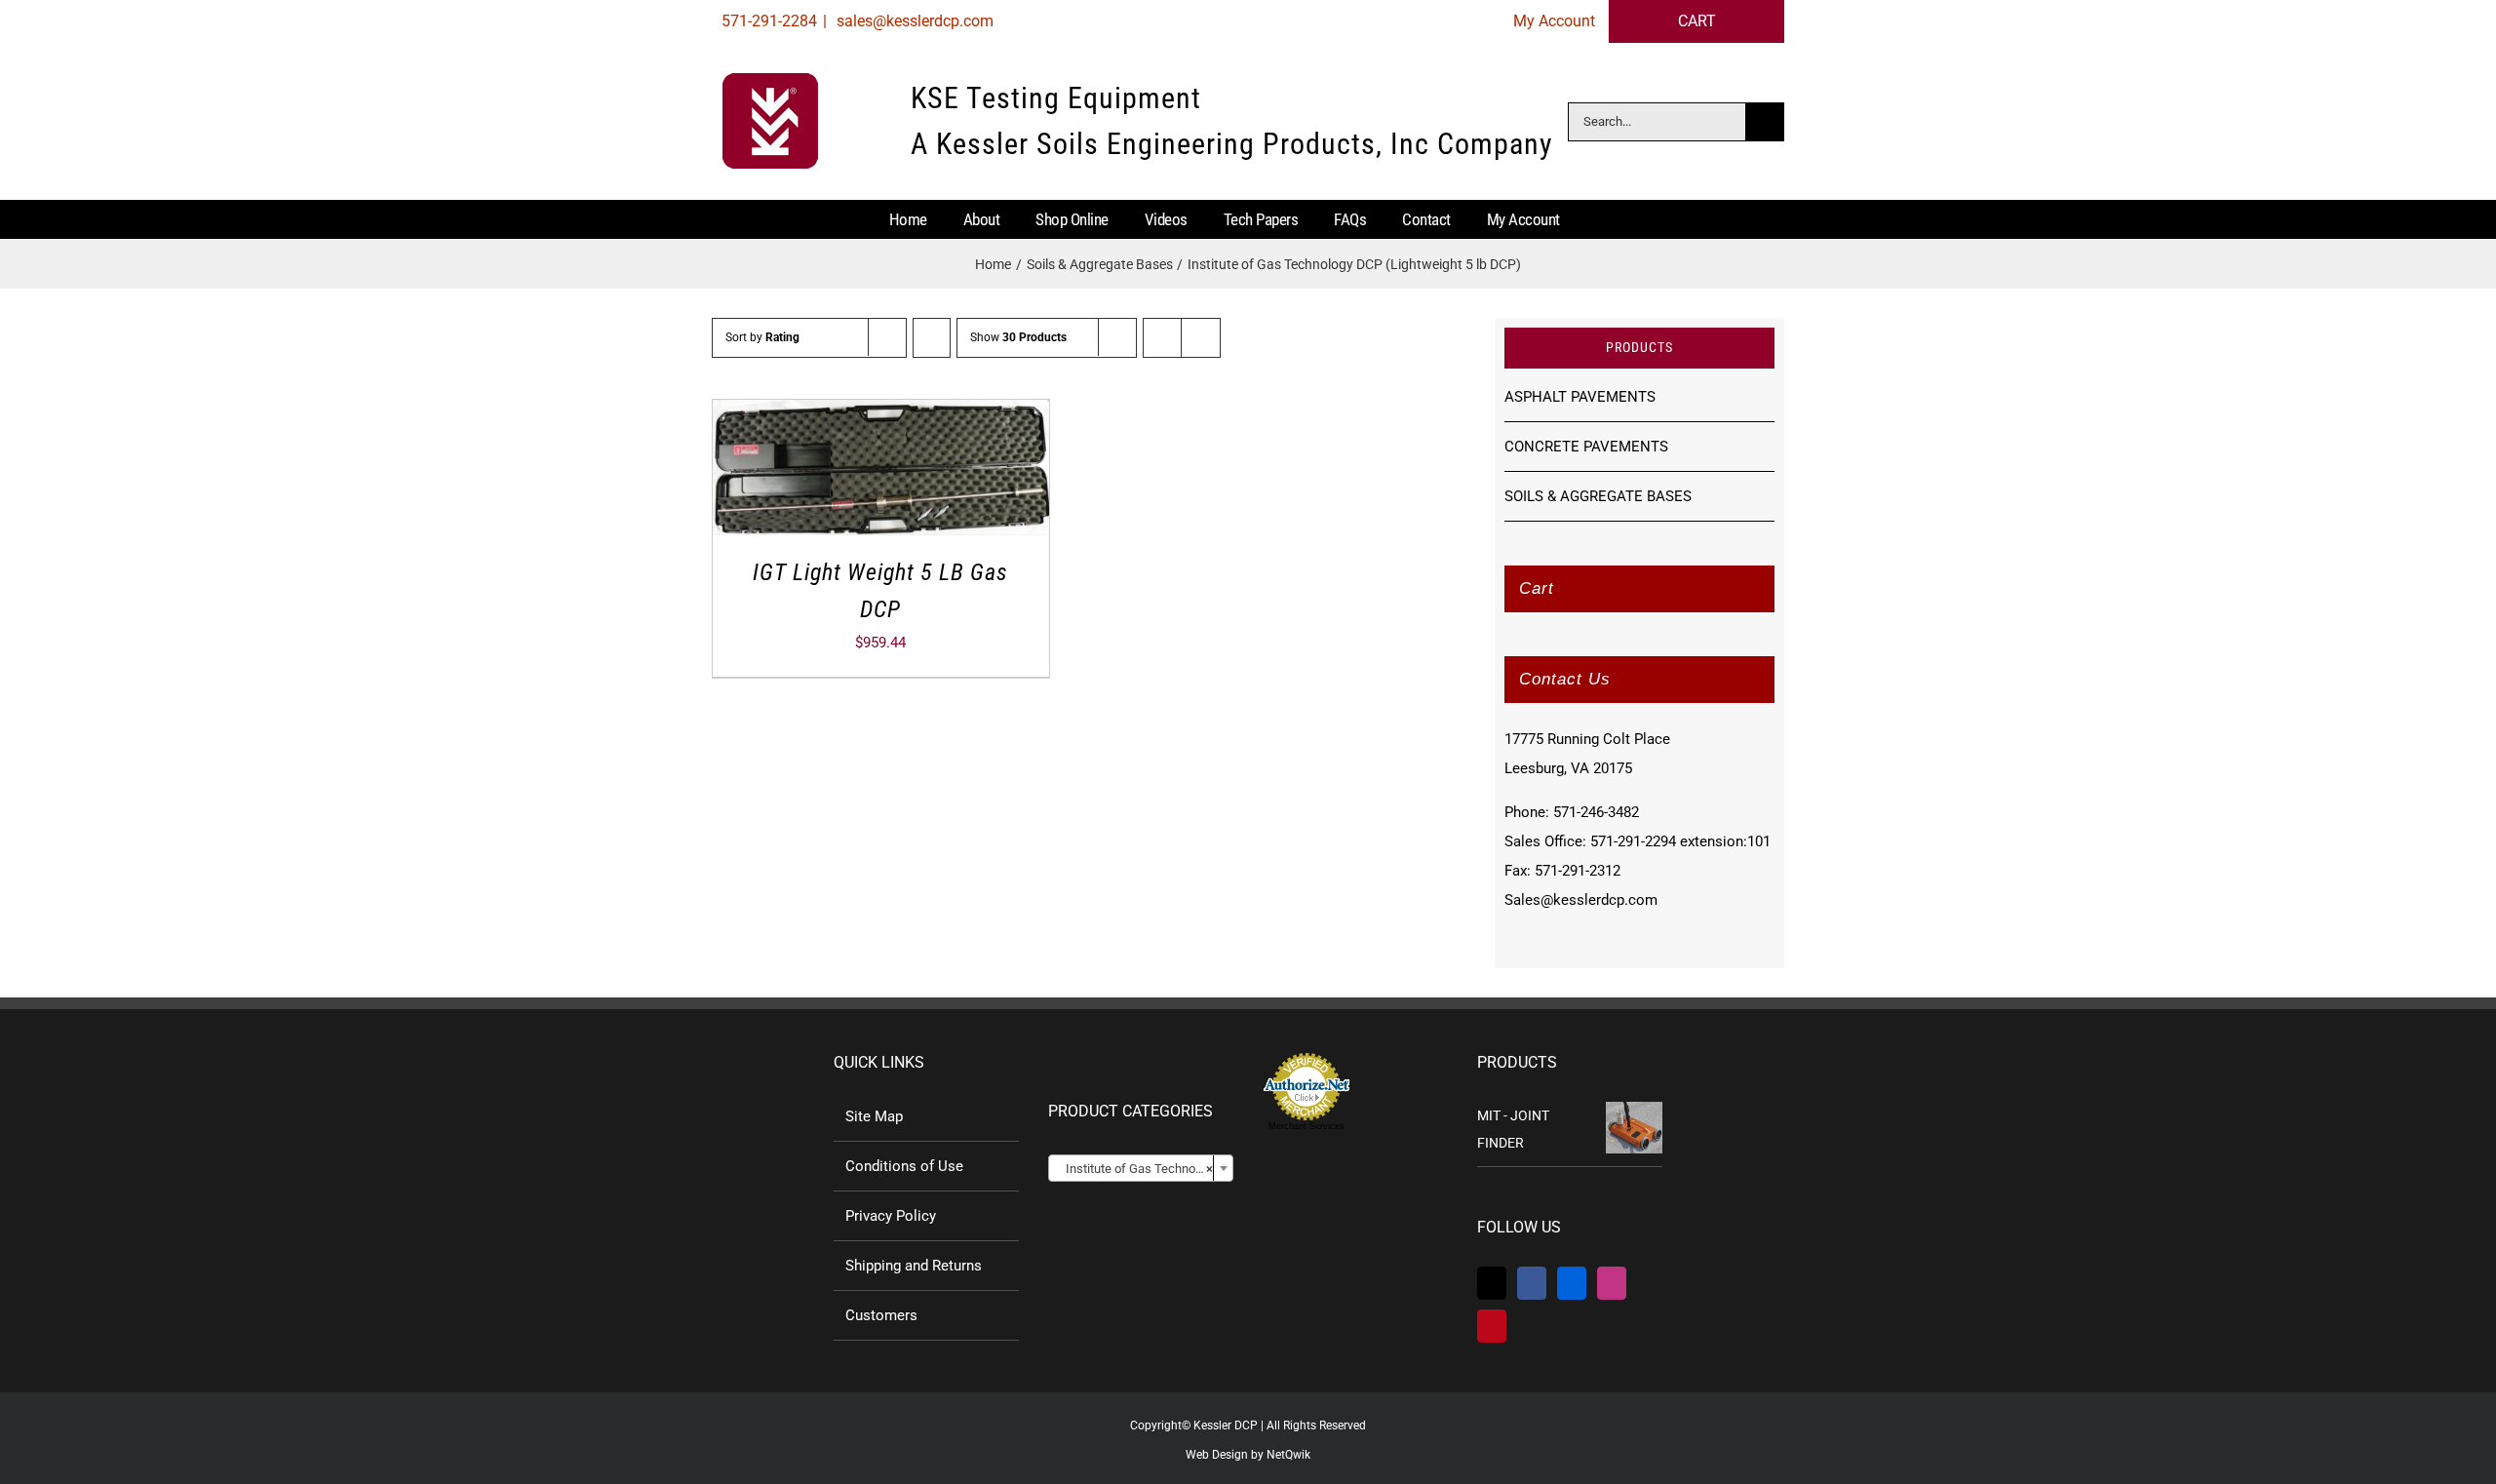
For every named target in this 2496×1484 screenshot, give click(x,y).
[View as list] (1201, 338)
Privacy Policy (891, 1216)
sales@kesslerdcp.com (913, 21)
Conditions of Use (904, 1166)
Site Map (874, 1116)
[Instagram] (1612, 1283)
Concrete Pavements (1586, 447)
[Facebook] (1532, 1283)
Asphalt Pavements (1580, 397)
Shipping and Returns (914, 1266)
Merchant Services (1306, 1126)
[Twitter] (1492, 1283)
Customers (881, 1315)
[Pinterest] (1492, 1326)
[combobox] (1141, 1168)
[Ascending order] (932, 338)
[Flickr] (1572, 1283)
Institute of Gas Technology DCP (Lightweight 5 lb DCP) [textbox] (1145, 1169)
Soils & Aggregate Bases (1598, 496)
